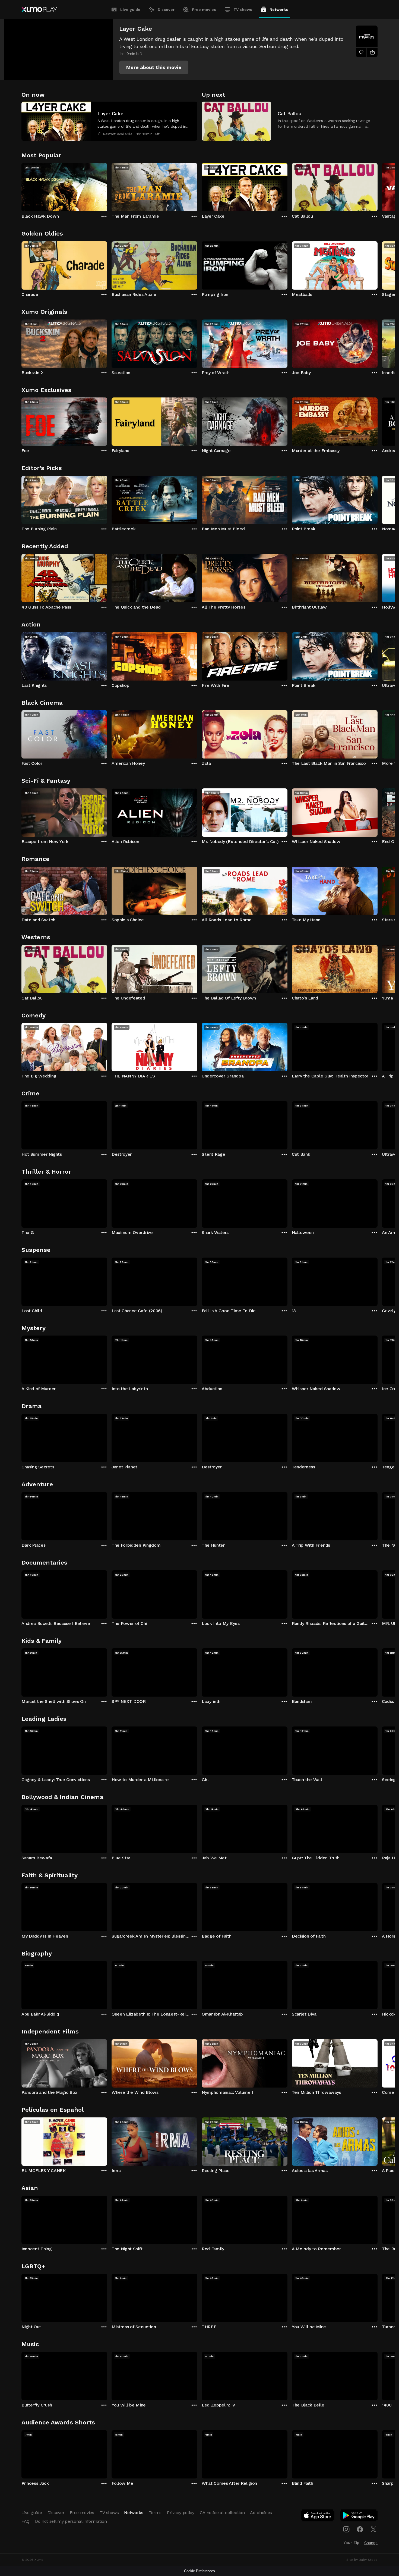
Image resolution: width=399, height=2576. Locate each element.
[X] (373, 2529)
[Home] (39, 10)
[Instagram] (346, 2529)
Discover (166, 10)
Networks (279, 10)
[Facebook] (360, 2529)
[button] (154, 67)
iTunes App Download (318, 2517)
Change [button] (371, 2543)
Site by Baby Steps (362, 2560)
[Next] (378, 186)
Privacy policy (181, 2513)
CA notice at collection (222, 2513)
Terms (155, 2513)
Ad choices (261, 2513)
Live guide (130, 10)
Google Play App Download (359, 2517)
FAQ (26, 2521)
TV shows (243, 10)
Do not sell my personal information (71, 2521)
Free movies (204, 10)
